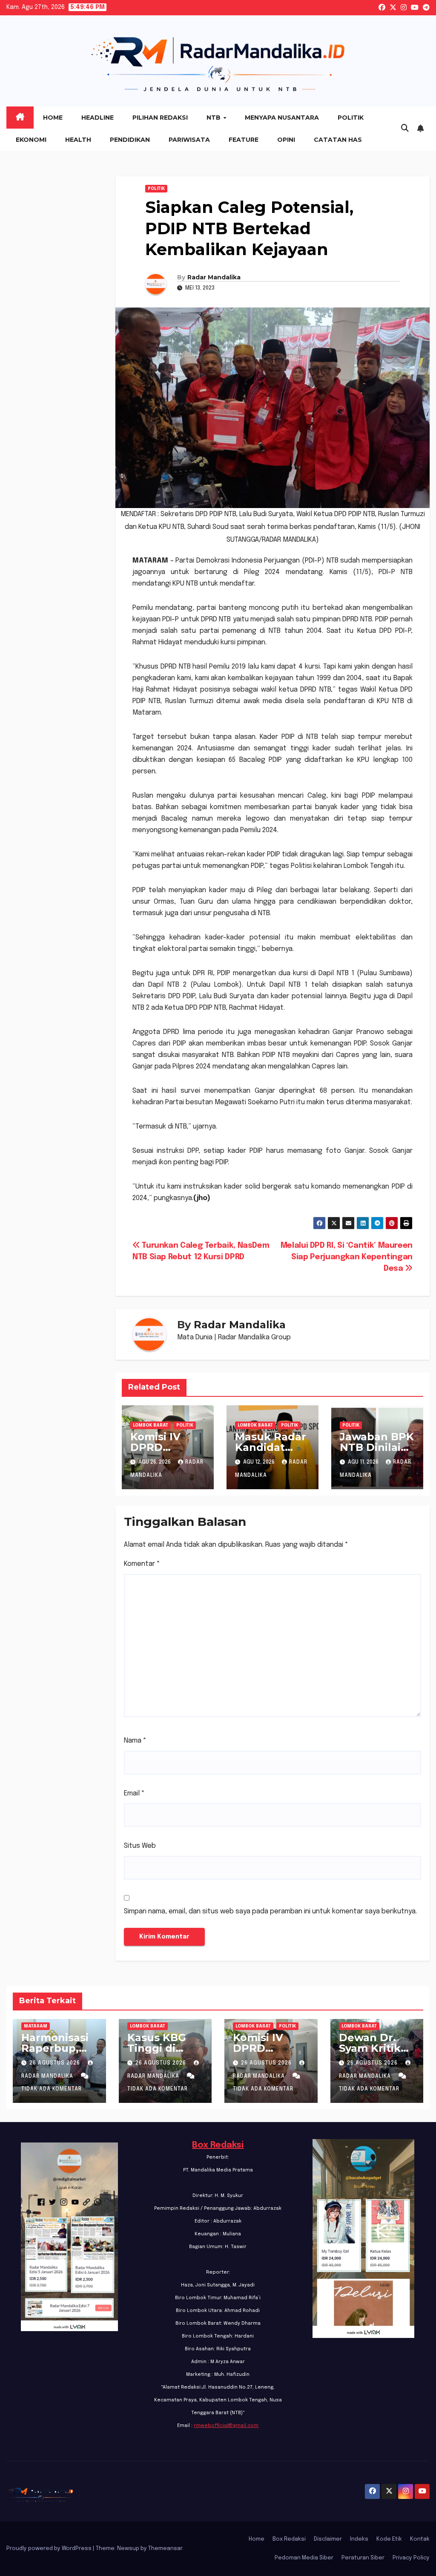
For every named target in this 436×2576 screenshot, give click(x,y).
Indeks (359, 2539)
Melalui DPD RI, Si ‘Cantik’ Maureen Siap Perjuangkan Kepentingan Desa (347, 1257)
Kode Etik (389, 2539)
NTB (214, 118)
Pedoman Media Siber (304, 2558)
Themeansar (165, 2549)
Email (134, 1793)
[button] (405, 129)
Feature (244, 140)
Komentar (142, 1564)
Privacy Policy (411, 2558)
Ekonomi (31, 140)
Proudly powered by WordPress (50, 2549)
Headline (98, 118)
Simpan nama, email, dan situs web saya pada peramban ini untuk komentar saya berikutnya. (270, 1911)
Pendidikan (130, 140)
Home (53, 118)
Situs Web (140, 1846)
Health (78, 140)
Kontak (420, 2539)
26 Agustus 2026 (56, 2063)
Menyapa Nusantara (282, 118)
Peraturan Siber (363, 2558)
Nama (135, 1741)
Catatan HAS (338, 140)
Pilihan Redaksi (160, 118)
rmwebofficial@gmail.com (226, 2426)
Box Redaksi (218, 2145)
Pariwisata (189, 140)
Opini (286, 140)
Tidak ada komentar (52, 2089)
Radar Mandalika (214, 277)
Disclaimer (328, 2539)
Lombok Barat (151, 1425)
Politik (351, 118)
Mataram (36, 2026)
